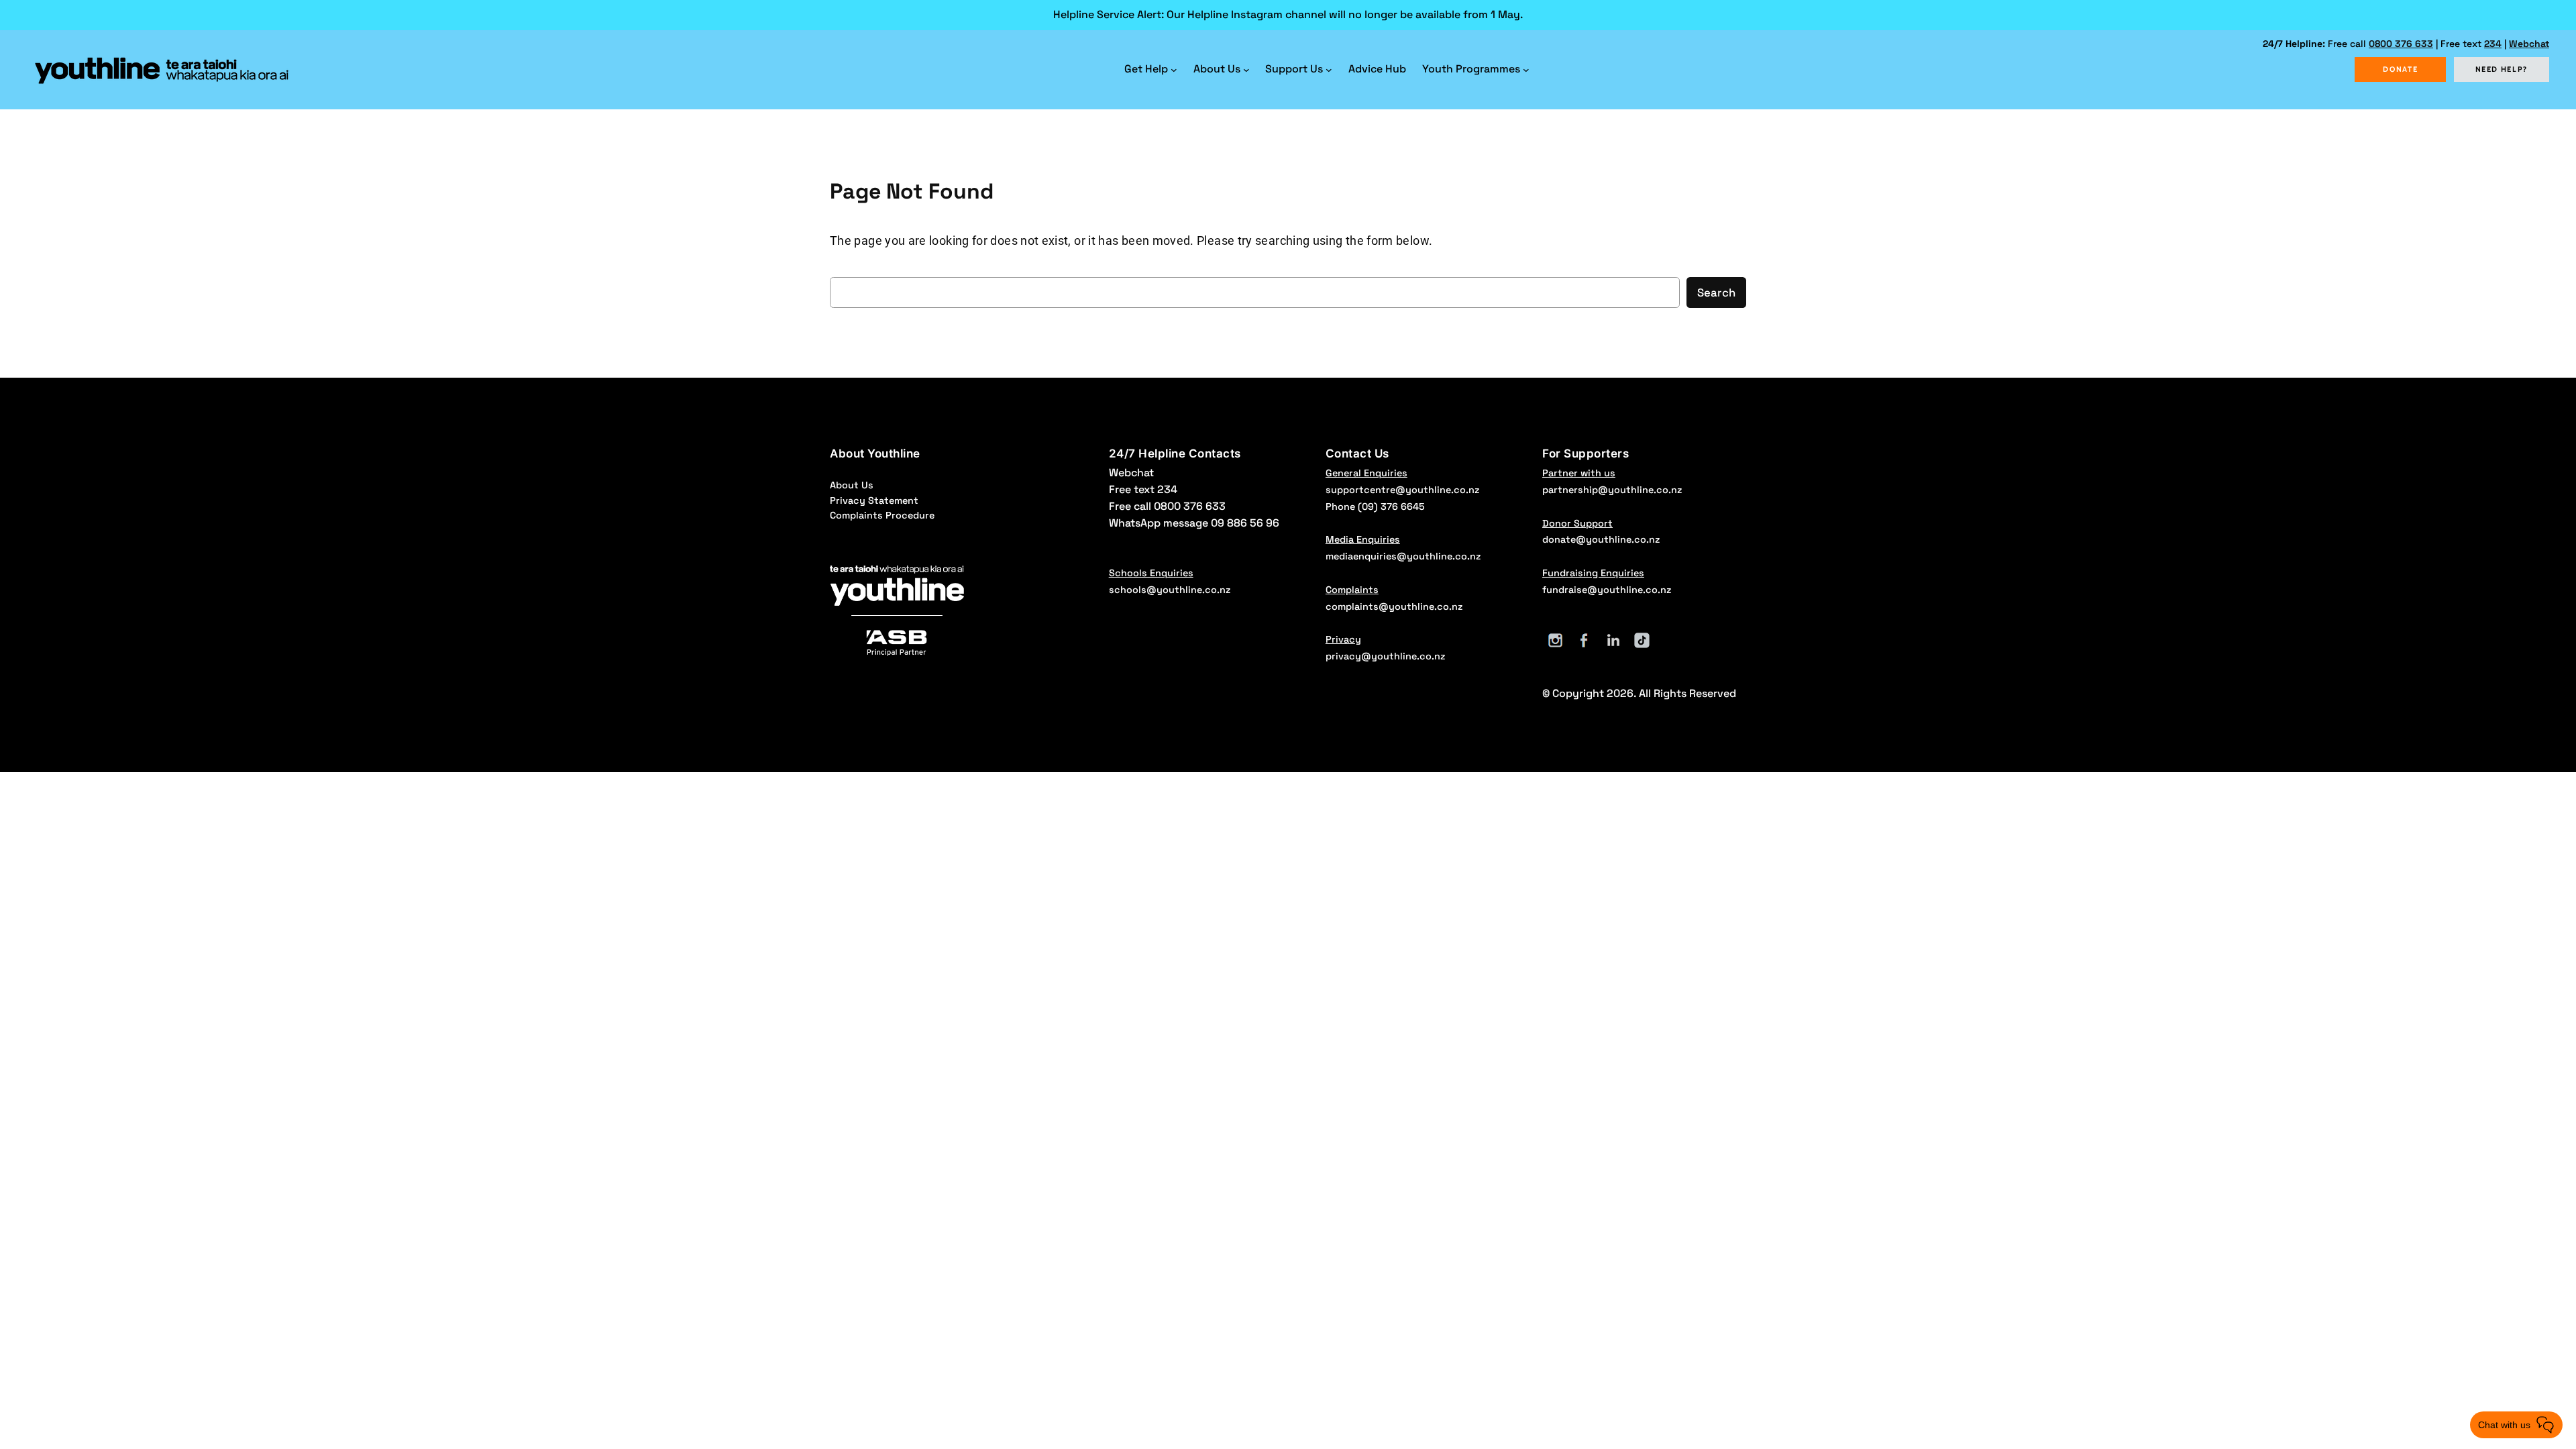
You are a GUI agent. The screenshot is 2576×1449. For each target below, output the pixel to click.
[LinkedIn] (1613, 640)
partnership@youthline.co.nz (1612, 490)
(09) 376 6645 (1391, 506)
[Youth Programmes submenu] (1526, 70)
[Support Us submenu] (1329, 70)
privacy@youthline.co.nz (1385, 656)
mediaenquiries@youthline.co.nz (1403, 556)
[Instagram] (1555, 640)
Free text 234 (1143, 489)
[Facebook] (1584, 640)
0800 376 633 (2401, 44)
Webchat (2529, 44)
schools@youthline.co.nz (1170, 590)
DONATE (2400, 69)
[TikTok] (1642, 640)
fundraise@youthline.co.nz (1607, 590)
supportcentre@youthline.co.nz (1402, 490)
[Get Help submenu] (1174, 70)
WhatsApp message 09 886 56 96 (1194, 523)
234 (2493, 44)
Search (1716, 292)
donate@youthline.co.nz (1601, 539)
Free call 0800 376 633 (1167, 506)
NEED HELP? (2502, 69)
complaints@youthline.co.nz (1394, 606)
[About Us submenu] (1246, 70)
